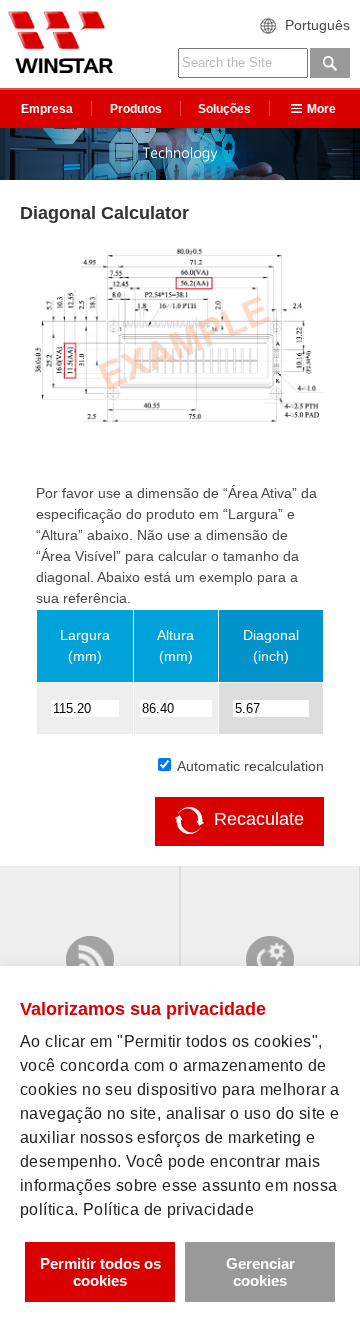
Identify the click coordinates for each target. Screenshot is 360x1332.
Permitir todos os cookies (100, 1272)
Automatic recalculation (249, 766)
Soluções (224, 109)
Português (317, 25)
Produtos (136, 109)
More (321, 109)
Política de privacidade (168, 1209)
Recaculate (259, 819)
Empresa (47, 109)
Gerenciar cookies (260, 1272)
